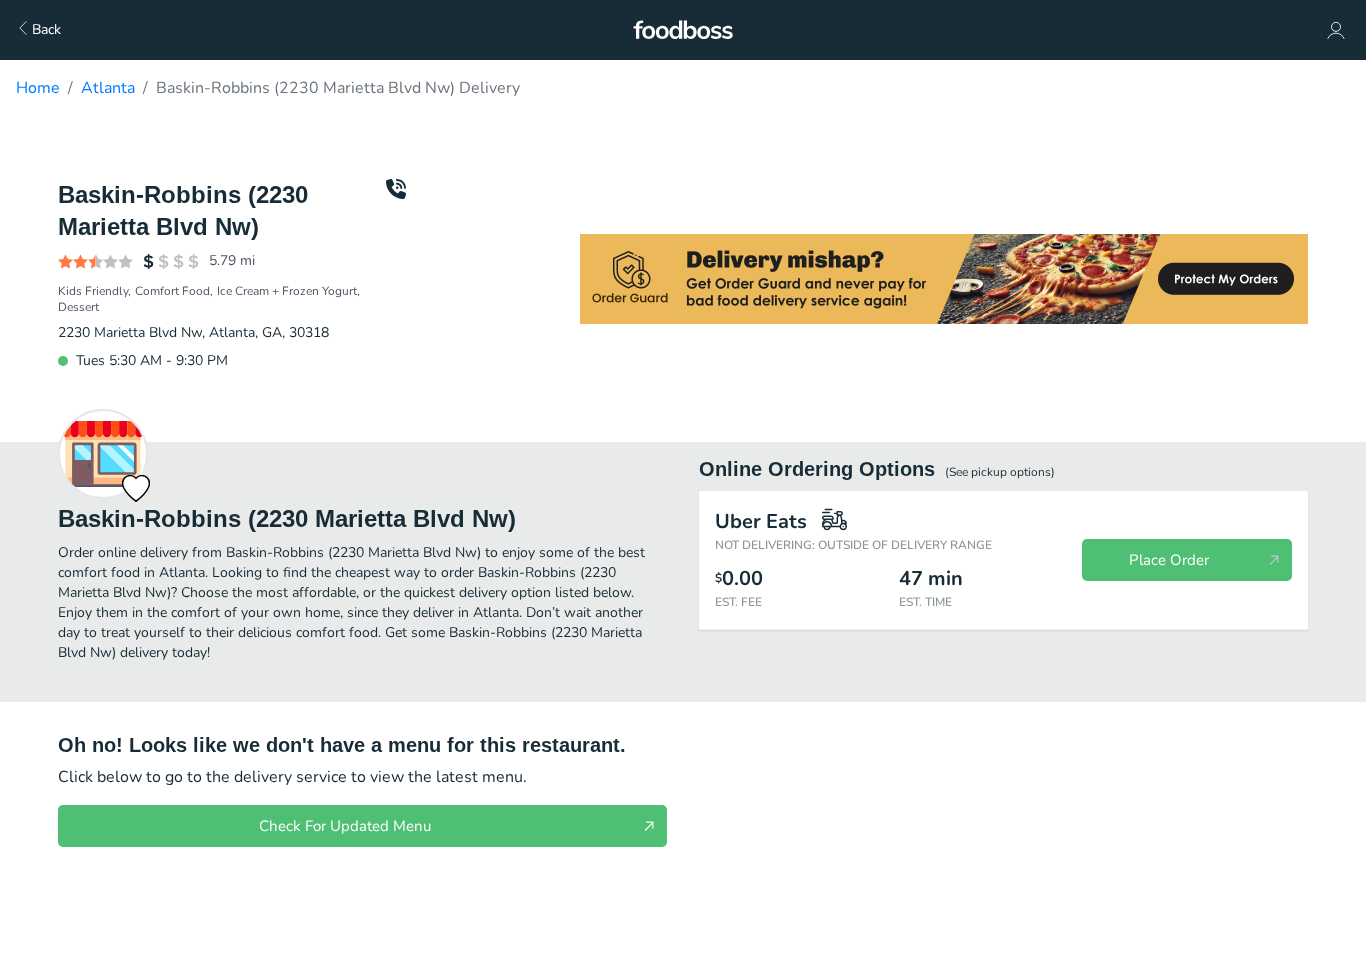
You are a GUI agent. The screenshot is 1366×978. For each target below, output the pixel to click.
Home (38, 88)
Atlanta (108, 88)
